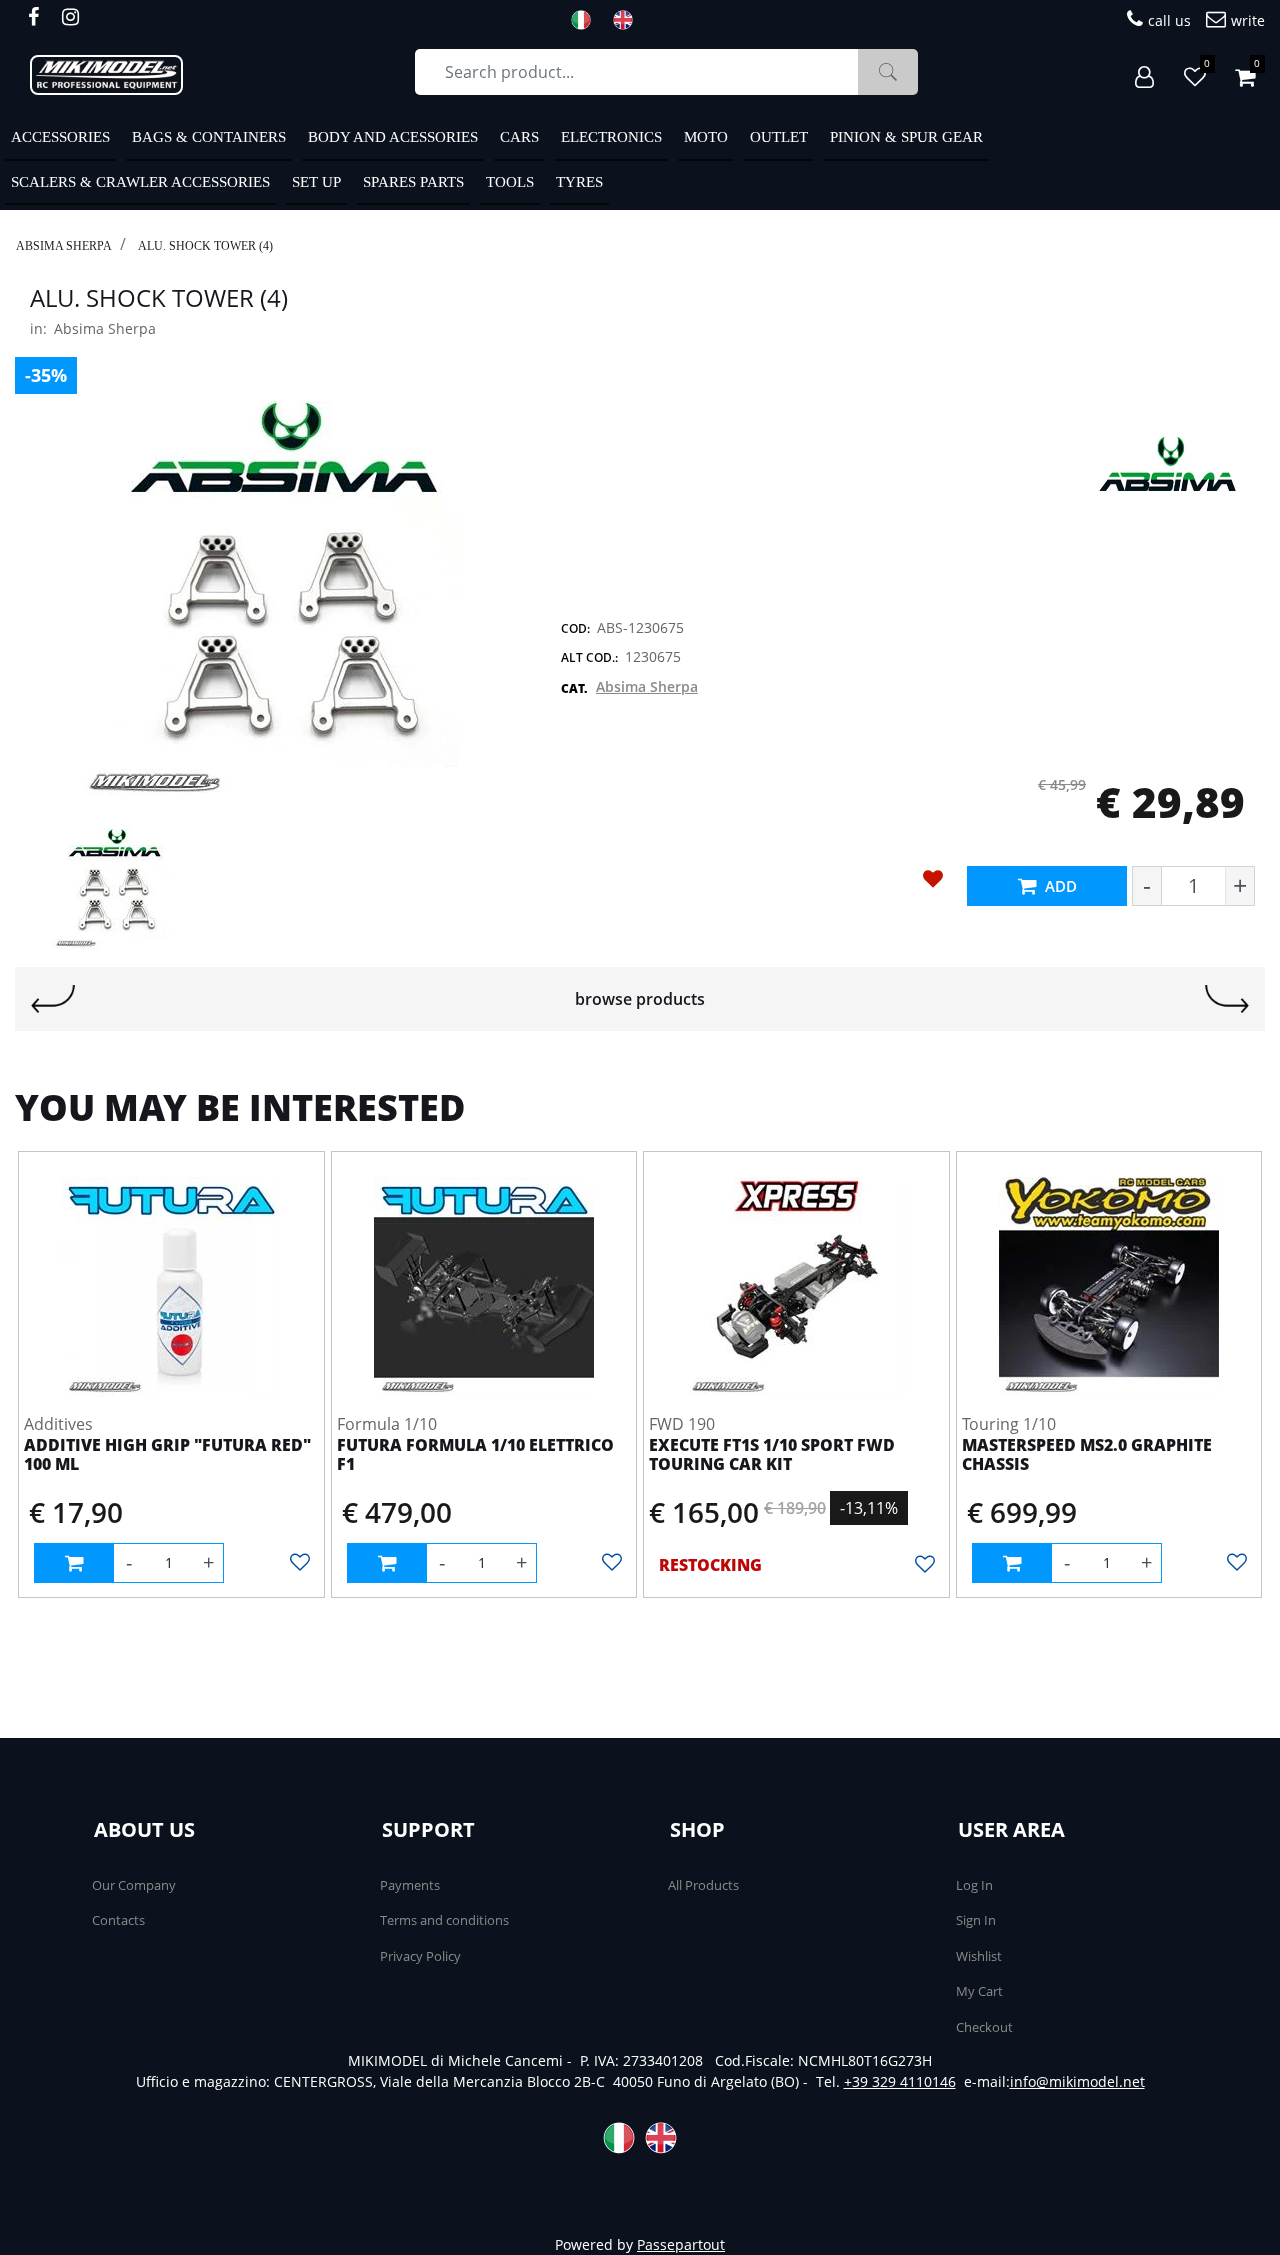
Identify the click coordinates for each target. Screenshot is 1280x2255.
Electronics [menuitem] (611, 137)
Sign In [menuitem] (976, 1920)
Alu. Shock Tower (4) (205, 246)
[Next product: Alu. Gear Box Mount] (1227, 999)
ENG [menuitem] (629, 20)
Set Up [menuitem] (316, 182)
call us (1169, 20)
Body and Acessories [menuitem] (393, 137)
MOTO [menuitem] (706, 137)
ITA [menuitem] (587, 20)
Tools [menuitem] (510, 182)
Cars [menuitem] (519, 137)
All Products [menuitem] (703, 1885)
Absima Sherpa (64, 246)
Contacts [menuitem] (118, 1920)
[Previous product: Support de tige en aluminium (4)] (53, 999)
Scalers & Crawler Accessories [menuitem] (140, 182)
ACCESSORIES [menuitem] (60, 137)
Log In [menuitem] (974, 1885)
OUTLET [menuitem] (779, 137)
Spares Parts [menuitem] (413, 182)
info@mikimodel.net (1077, 2081)
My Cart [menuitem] (979, 1991)
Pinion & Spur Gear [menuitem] (906, 137)
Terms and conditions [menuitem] (444, 1920)
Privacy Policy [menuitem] (420, 1956)
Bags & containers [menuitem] (209, 137)
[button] (888, 72)
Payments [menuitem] (410, 1885)
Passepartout (681, 2244)
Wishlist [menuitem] (979, 1956)
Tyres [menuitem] (579, 182)
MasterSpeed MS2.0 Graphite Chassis (1087, 1455)
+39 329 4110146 (900, 2081)
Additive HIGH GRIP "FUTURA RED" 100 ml (167, 1455)
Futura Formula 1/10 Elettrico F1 (475, 1455)
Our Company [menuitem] (134, 1885)
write (1248, 20)
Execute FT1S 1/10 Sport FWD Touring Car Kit (772, 1455)
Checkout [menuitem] (984, 2027)
